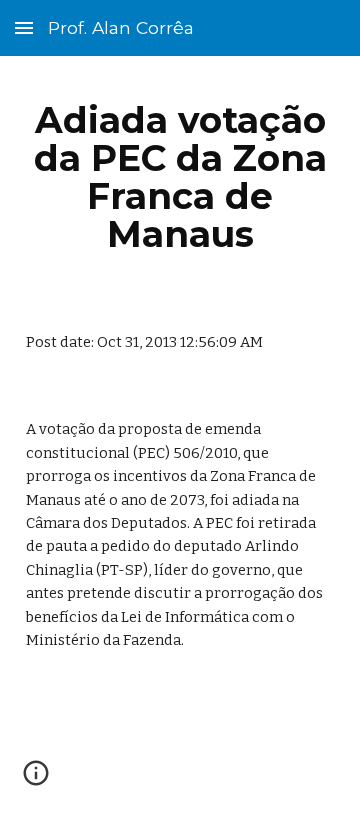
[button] (24, 27)
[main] (180, 177)
